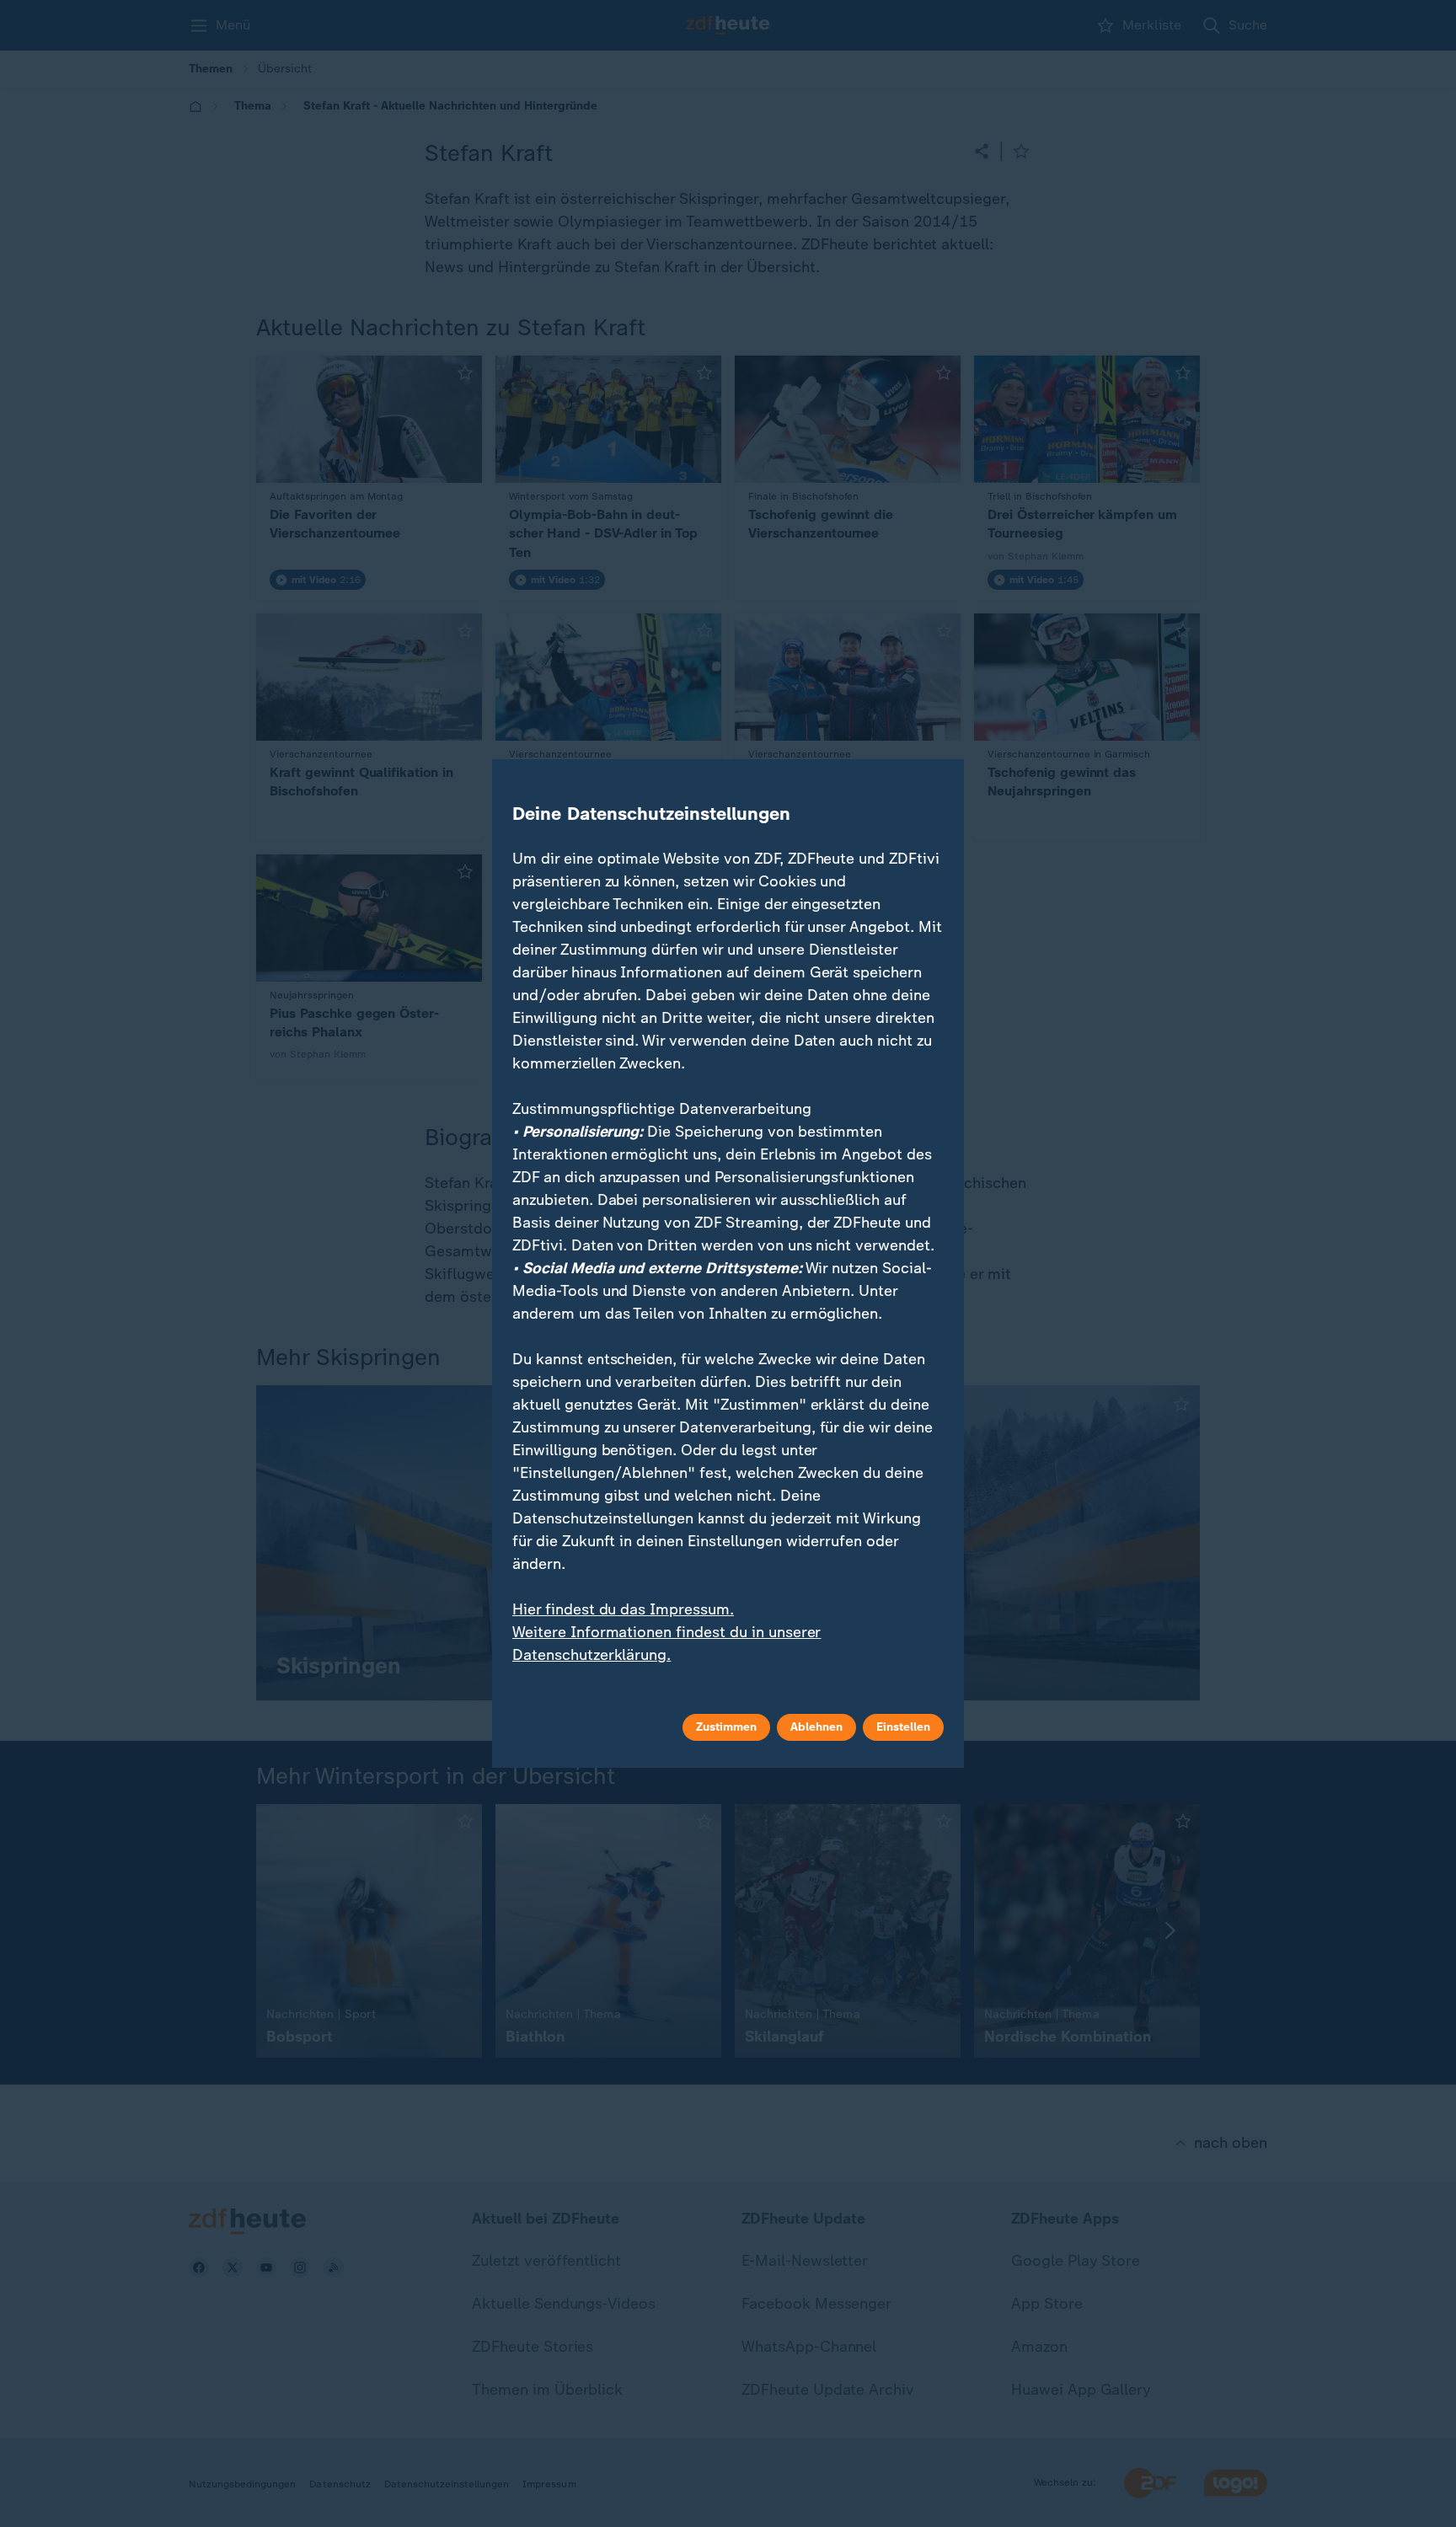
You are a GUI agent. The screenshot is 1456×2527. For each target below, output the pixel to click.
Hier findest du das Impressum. (623, 1609)
